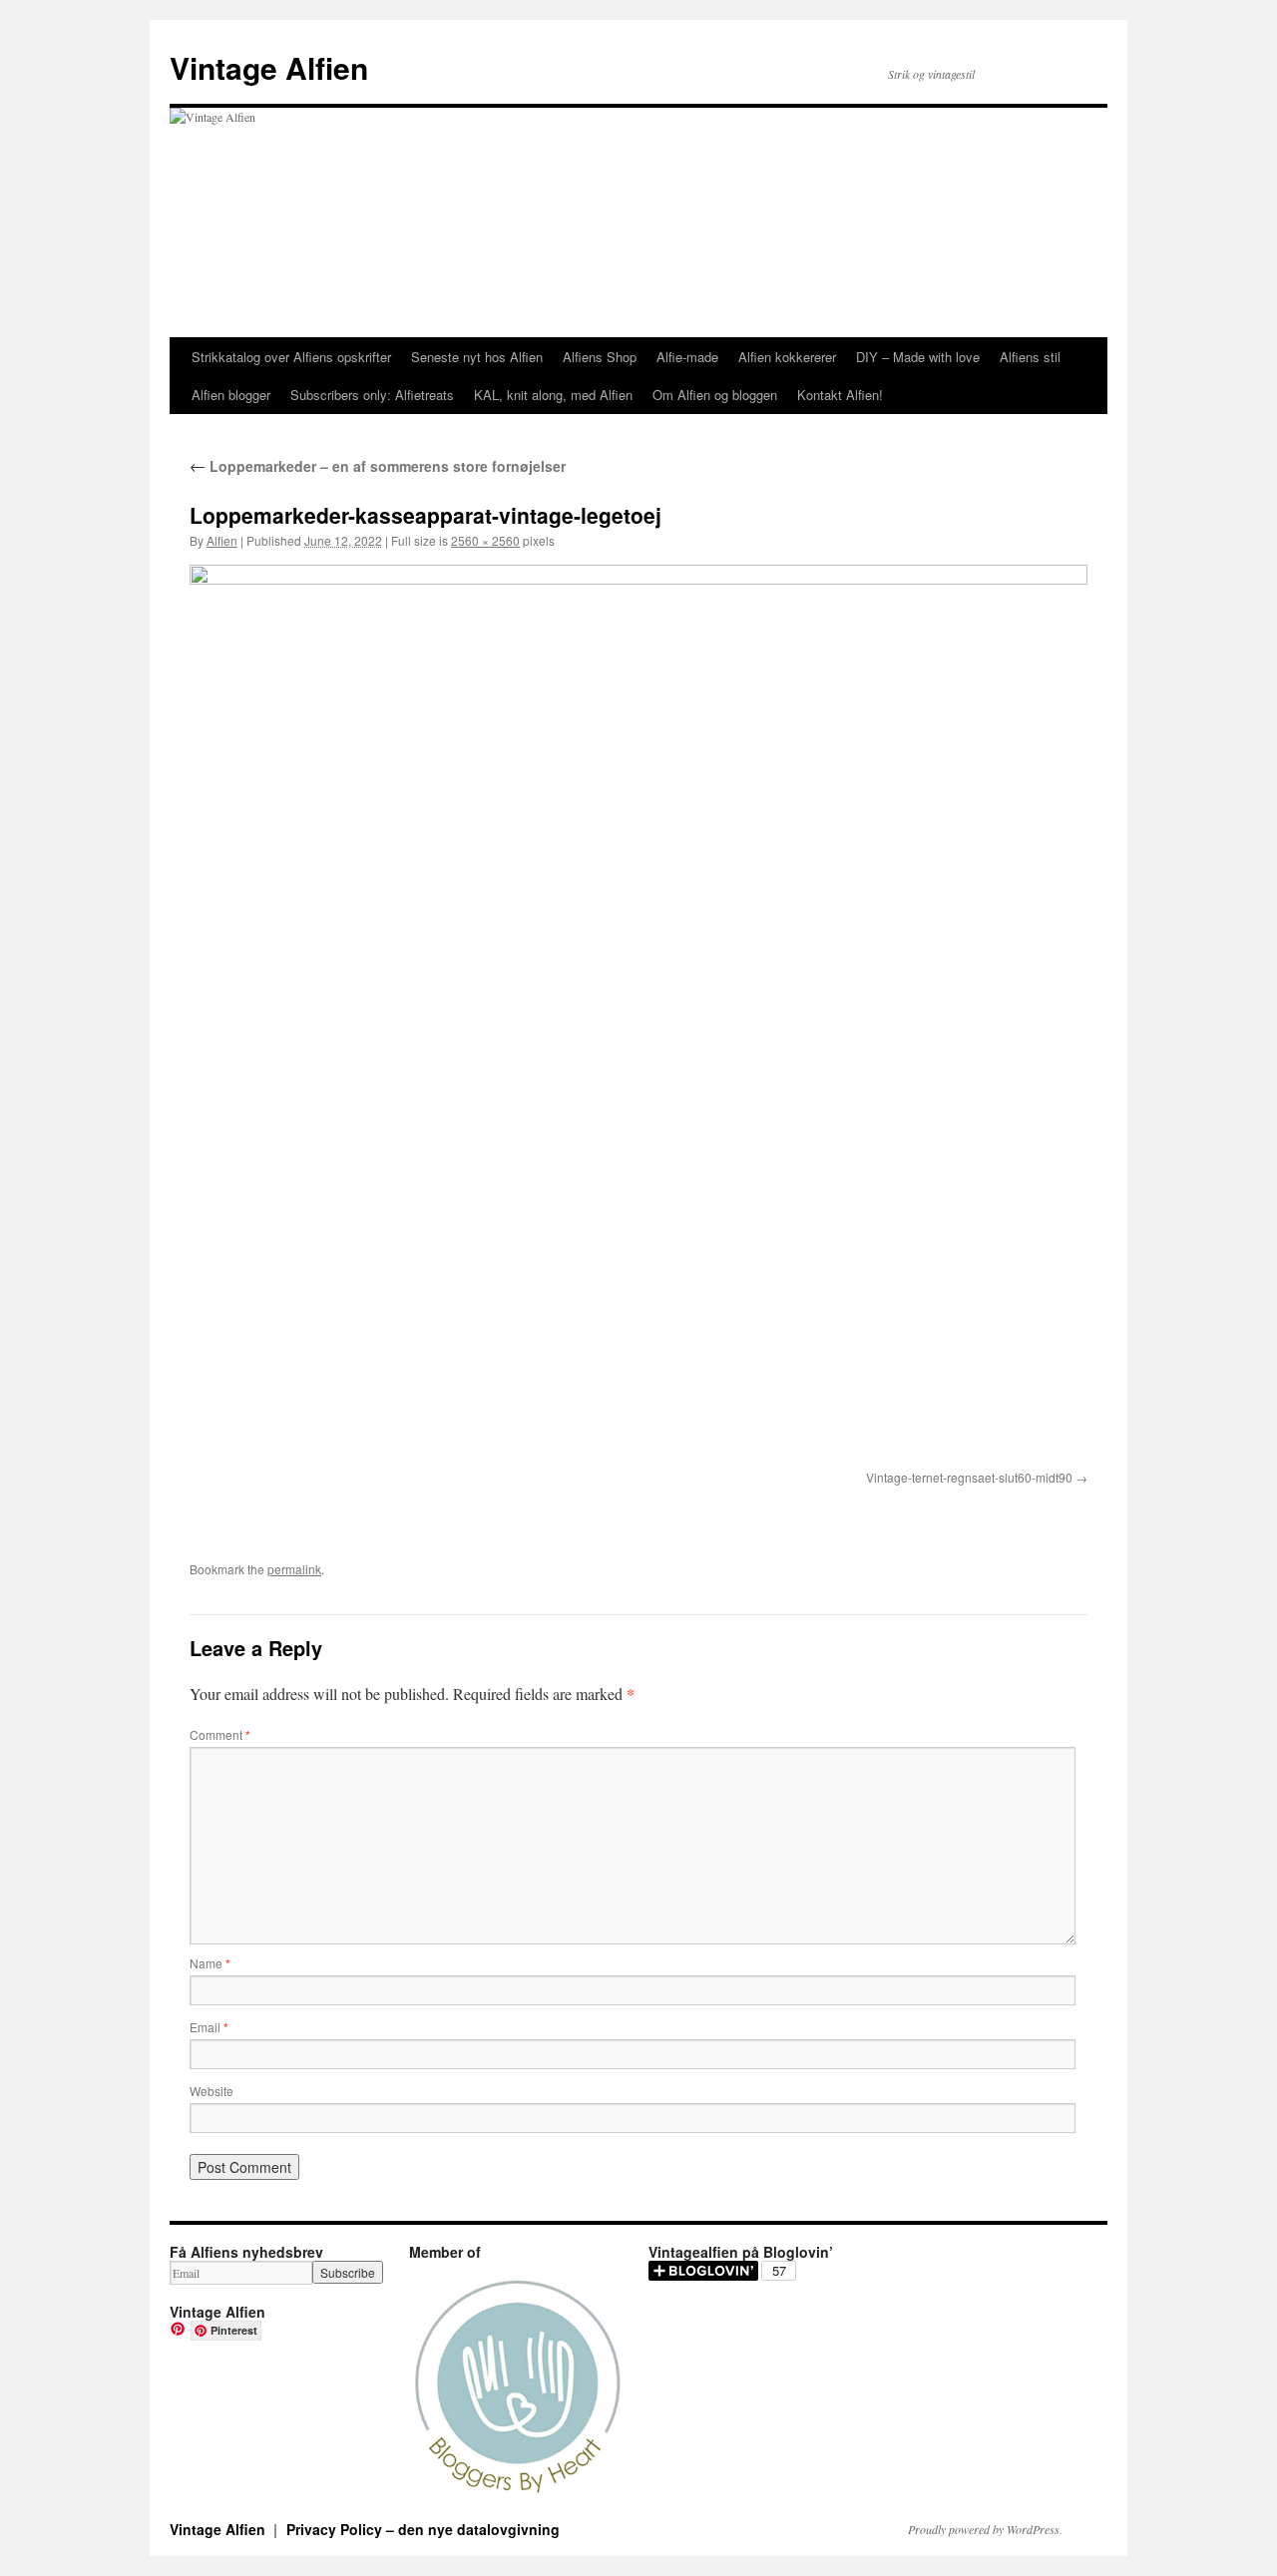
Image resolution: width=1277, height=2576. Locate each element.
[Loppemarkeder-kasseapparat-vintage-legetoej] (638, 1014)
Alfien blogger (231, 395)
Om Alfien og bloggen (715, 395)
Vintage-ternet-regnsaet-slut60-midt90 (969, 1477)
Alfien (222, 540)
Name (210, 1963)
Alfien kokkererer (787, 357)
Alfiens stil (1030, 357)
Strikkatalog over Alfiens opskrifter (291, 357)
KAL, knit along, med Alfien (553, 395)
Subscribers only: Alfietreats (372, 395)
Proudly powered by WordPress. (985, 2529)
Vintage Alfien (269, 67)
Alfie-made (687, 357)
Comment (220, 1734)
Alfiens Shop (600, 357)
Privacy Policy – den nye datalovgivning (423, 2529)
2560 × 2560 (485, 540)
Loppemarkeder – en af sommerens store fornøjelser (378, 466)
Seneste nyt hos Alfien (477, 357)
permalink (294, 1569)
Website (212, 2091)
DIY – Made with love (918, 357)
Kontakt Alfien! (840, 395)
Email (209, 2027)
